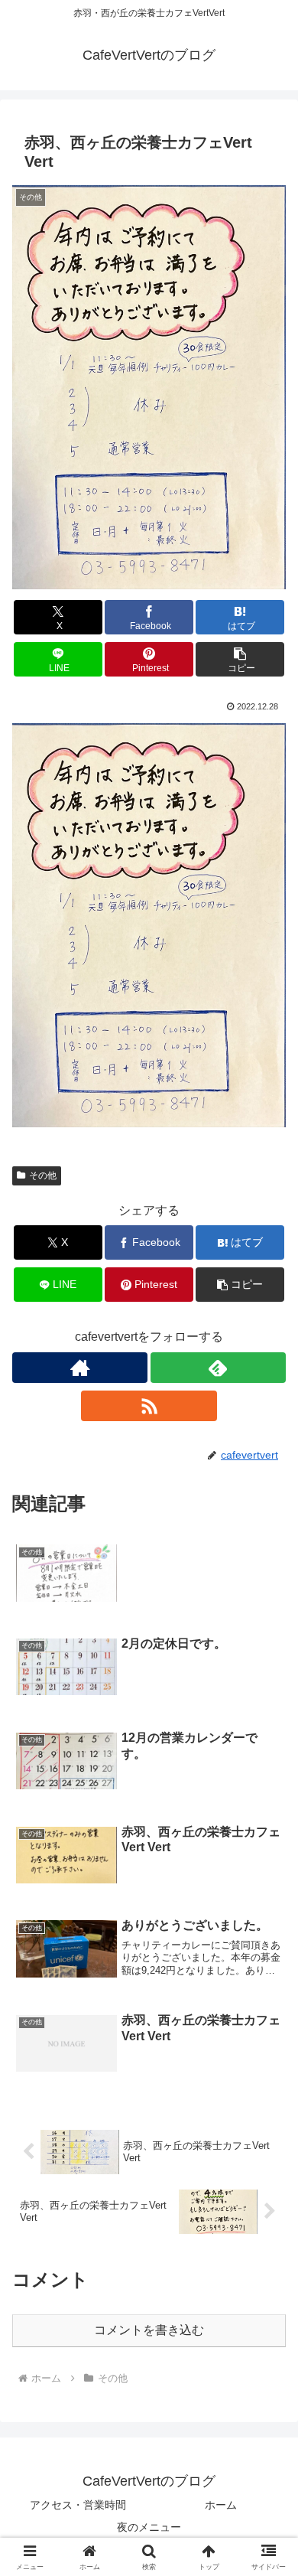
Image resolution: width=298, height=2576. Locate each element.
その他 (43, 1176)
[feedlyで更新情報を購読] (218, 1368)
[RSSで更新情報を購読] (149, 1406)
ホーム (221, 2505)
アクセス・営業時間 (78, 2505)
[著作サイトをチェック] (80, 1368)
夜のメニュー (149, 2527)
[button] (240, 659)
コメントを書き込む (149, 2330)
